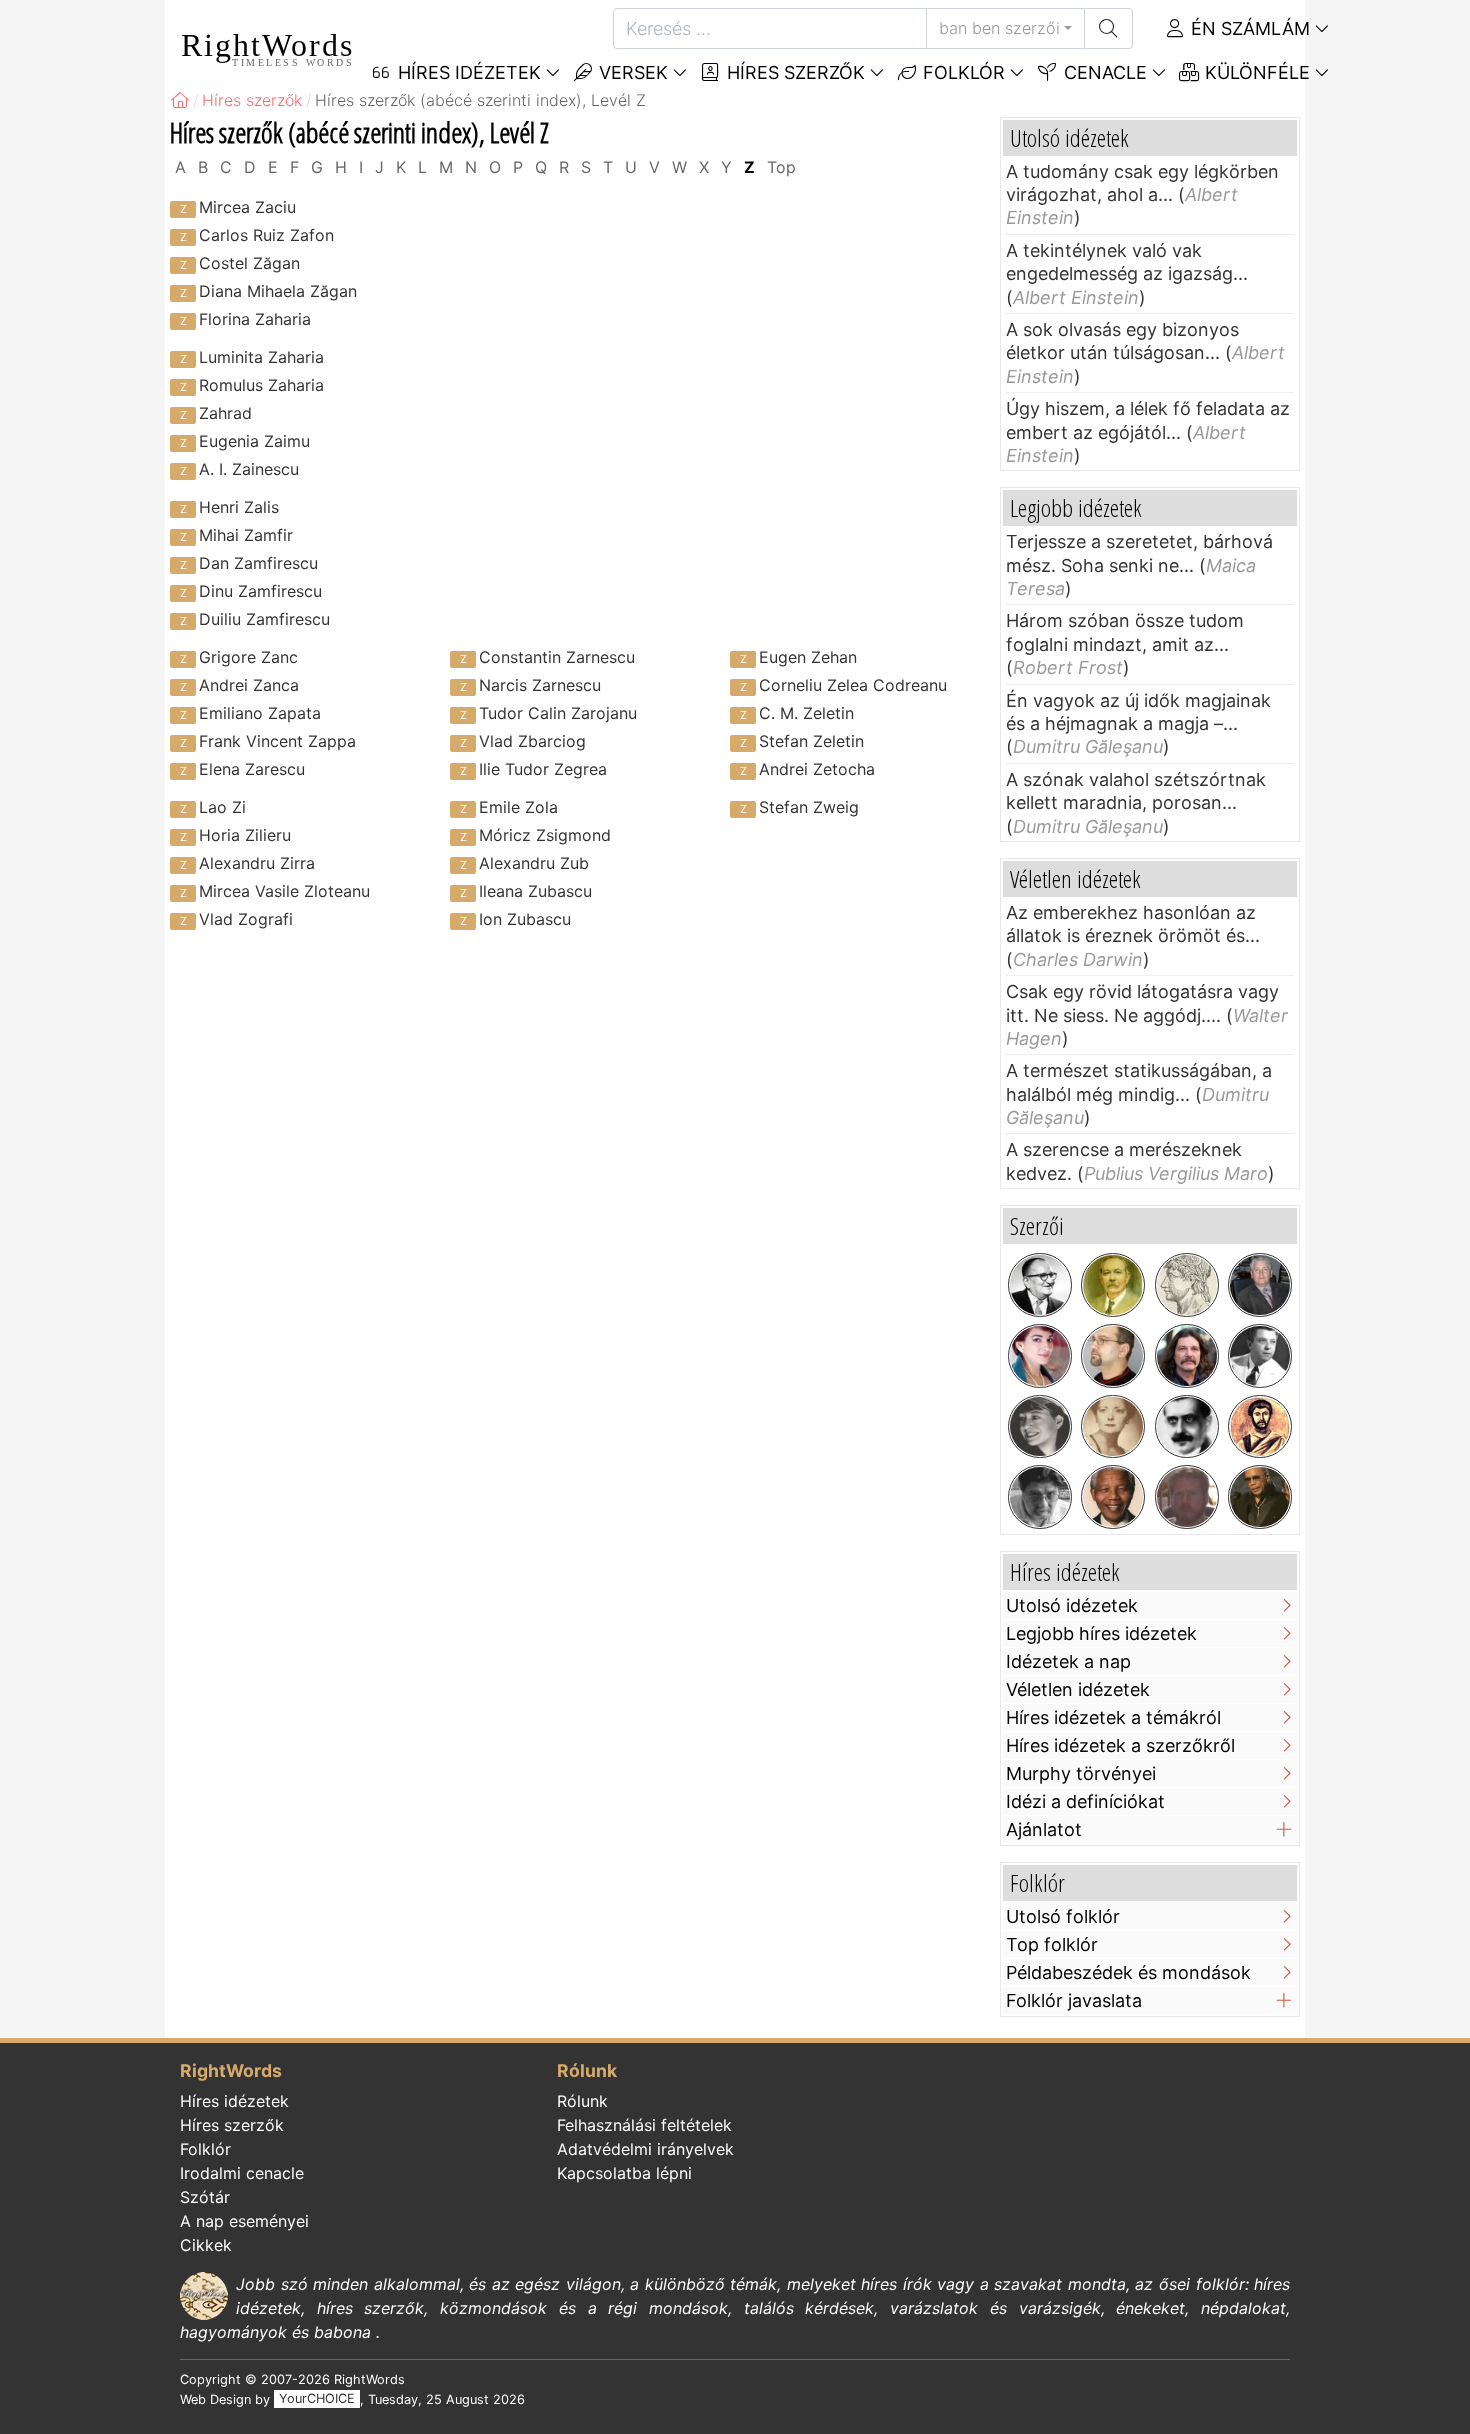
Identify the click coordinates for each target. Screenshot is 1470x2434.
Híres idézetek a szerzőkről (1120, 1745)
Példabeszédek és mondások (1128, 1972)
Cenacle (1103, 72)
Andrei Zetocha (817, 769)
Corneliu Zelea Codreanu (853, 685)
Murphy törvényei (1081, 1773)
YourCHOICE (317, 2399)
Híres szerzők (793, 72)
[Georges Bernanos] (1187, 1427)
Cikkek (206, 2245)
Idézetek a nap (1068, 1661)
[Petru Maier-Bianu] (1040, 1497)
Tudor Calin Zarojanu (558, 713)
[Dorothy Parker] (1040, 1427)
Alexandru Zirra (257, 863)
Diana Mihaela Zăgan (278, 291)
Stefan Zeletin (811, 741)
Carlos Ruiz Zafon (266, 235)
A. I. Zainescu (249, 469)
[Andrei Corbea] (1260, 1285)
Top (781, 167)
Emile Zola (518, 807)
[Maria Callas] (1040, 1356)
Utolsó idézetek (1072, 1605)
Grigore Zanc (248, 657)
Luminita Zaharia (261, 357)
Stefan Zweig (809, 807)
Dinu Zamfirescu (260, 591)
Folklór (961, 72)
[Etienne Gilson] (1040, 1285)
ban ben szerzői (999, 28)
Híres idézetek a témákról (1113, 1717)
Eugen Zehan (808, 657)
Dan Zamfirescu (258, 563)
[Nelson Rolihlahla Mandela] (1113, 1497)
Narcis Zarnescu (540, 685)
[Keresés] (1108, 28)
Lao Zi (222, 807)
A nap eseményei (244, 2221)
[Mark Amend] (1187, 1497)
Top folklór (1052, 1944)
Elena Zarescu (252, 769)
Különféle (1255, 72)
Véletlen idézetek (1078, 1689)
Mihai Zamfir (246, 535)
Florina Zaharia (255, 319)
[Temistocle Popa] (1260, 1356)
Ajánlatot (1044, 1829)
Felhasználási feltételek (644, 2125)
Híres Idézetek (467, 72)
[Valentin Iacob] (1187, 1356)
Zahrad (225, 413)
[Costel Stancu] (1113, 1356)
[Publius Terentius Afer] (1260, 1427)
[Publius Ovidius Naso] (1187, 1285)
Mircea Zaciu (247, 207)
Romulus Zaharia (261, 385)
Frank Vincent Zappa (277, 741)
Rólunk (582, 2101)
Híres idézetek (234, 2101)
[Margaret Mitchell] (1113, 1427)
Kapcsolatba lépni (624, 2173)
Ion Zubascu (525, 919)
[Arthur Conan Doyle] (1113, 1285)
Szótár (205, 2197)
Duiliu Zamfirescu (264, 619)
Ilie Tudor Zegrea (543, 769)
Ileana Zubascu (535, 891)
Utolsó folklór (1063, 1916)
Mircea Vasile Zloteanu (284, 891)
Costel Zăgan (249, 263)
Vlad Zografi (246, 919)
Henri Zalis (239, 507)
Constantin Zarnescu (557, 657)
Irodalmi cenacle (242, 2173)
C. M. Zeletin (806, 713)
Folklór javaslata (1074, 2000)
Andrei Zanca (249, 685)
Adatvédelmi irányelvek (645, 2149)
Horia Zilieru (245, 835)
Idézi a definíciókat (1085, 1801)
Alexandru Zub (534, 863)
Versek (631, 72)
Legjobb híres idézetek (1101, 1633)
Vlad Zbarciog (532, 741)
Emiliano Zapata (260, 713)
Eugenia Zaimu (254, 441)
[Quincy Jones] (1260, 1497)
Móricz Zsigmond (545, 835)
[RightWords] (180, 100)
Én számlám (1248, 28)
